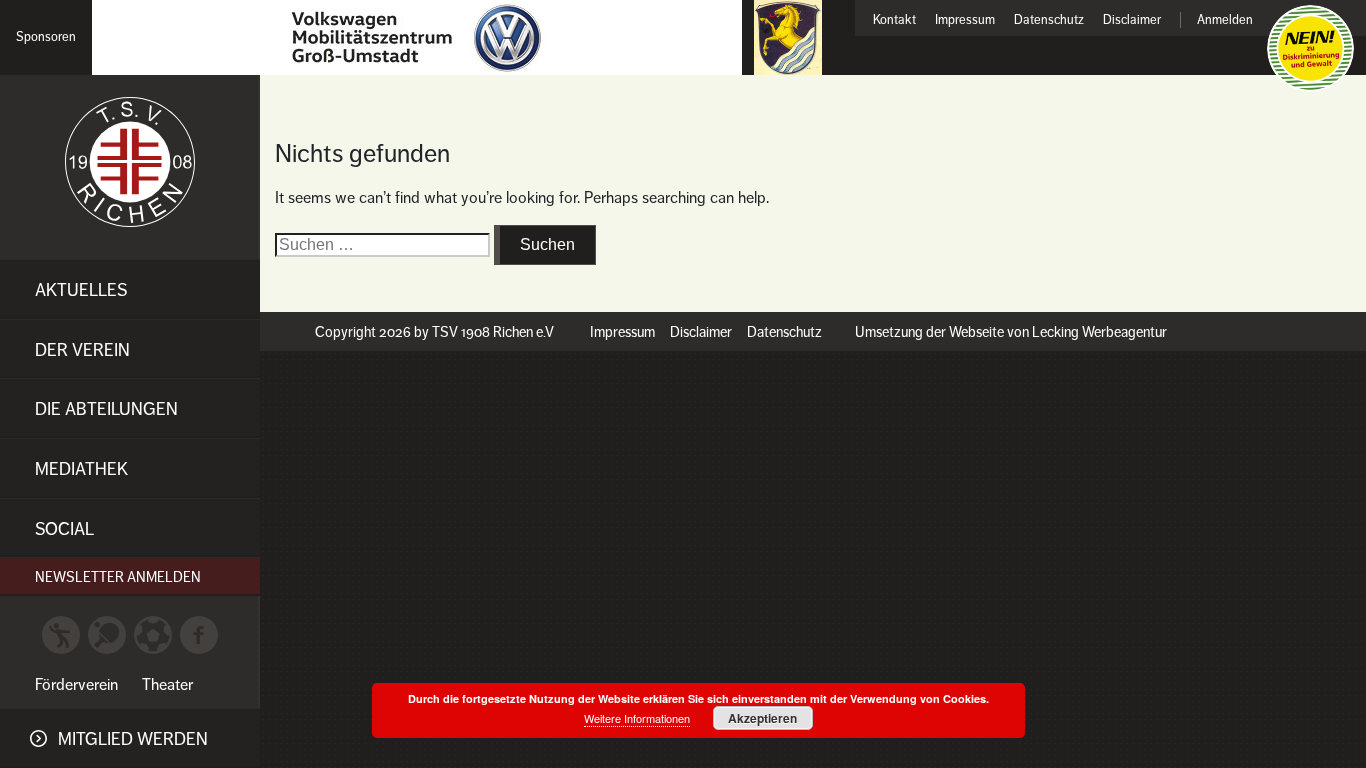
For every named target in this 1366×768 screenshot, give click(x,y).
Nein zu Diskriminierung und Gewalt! (1310, 48)
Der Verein (82, 350)
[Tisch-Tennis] (107, 634)
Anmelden (1225, 20)
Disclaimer (1132, 20)
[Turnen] (61, 634)
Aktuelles (81, 290)
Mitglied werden (133, 739)
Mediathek (81, 469)
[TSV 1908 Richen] (130, 162)
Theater (167, 685)
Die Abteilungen (106, 409)
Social (64, 529)
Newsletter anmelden (118, 577)
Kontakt (894, 20)
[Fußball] (153, 634)
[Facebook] (199, 634)
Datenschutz (1049, 20)
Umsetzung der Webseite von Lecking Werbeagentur (1011, 332)
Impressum (965, 20)
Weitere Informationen (637, 718)
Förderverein (76, 685)
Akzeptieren (762, 718)
